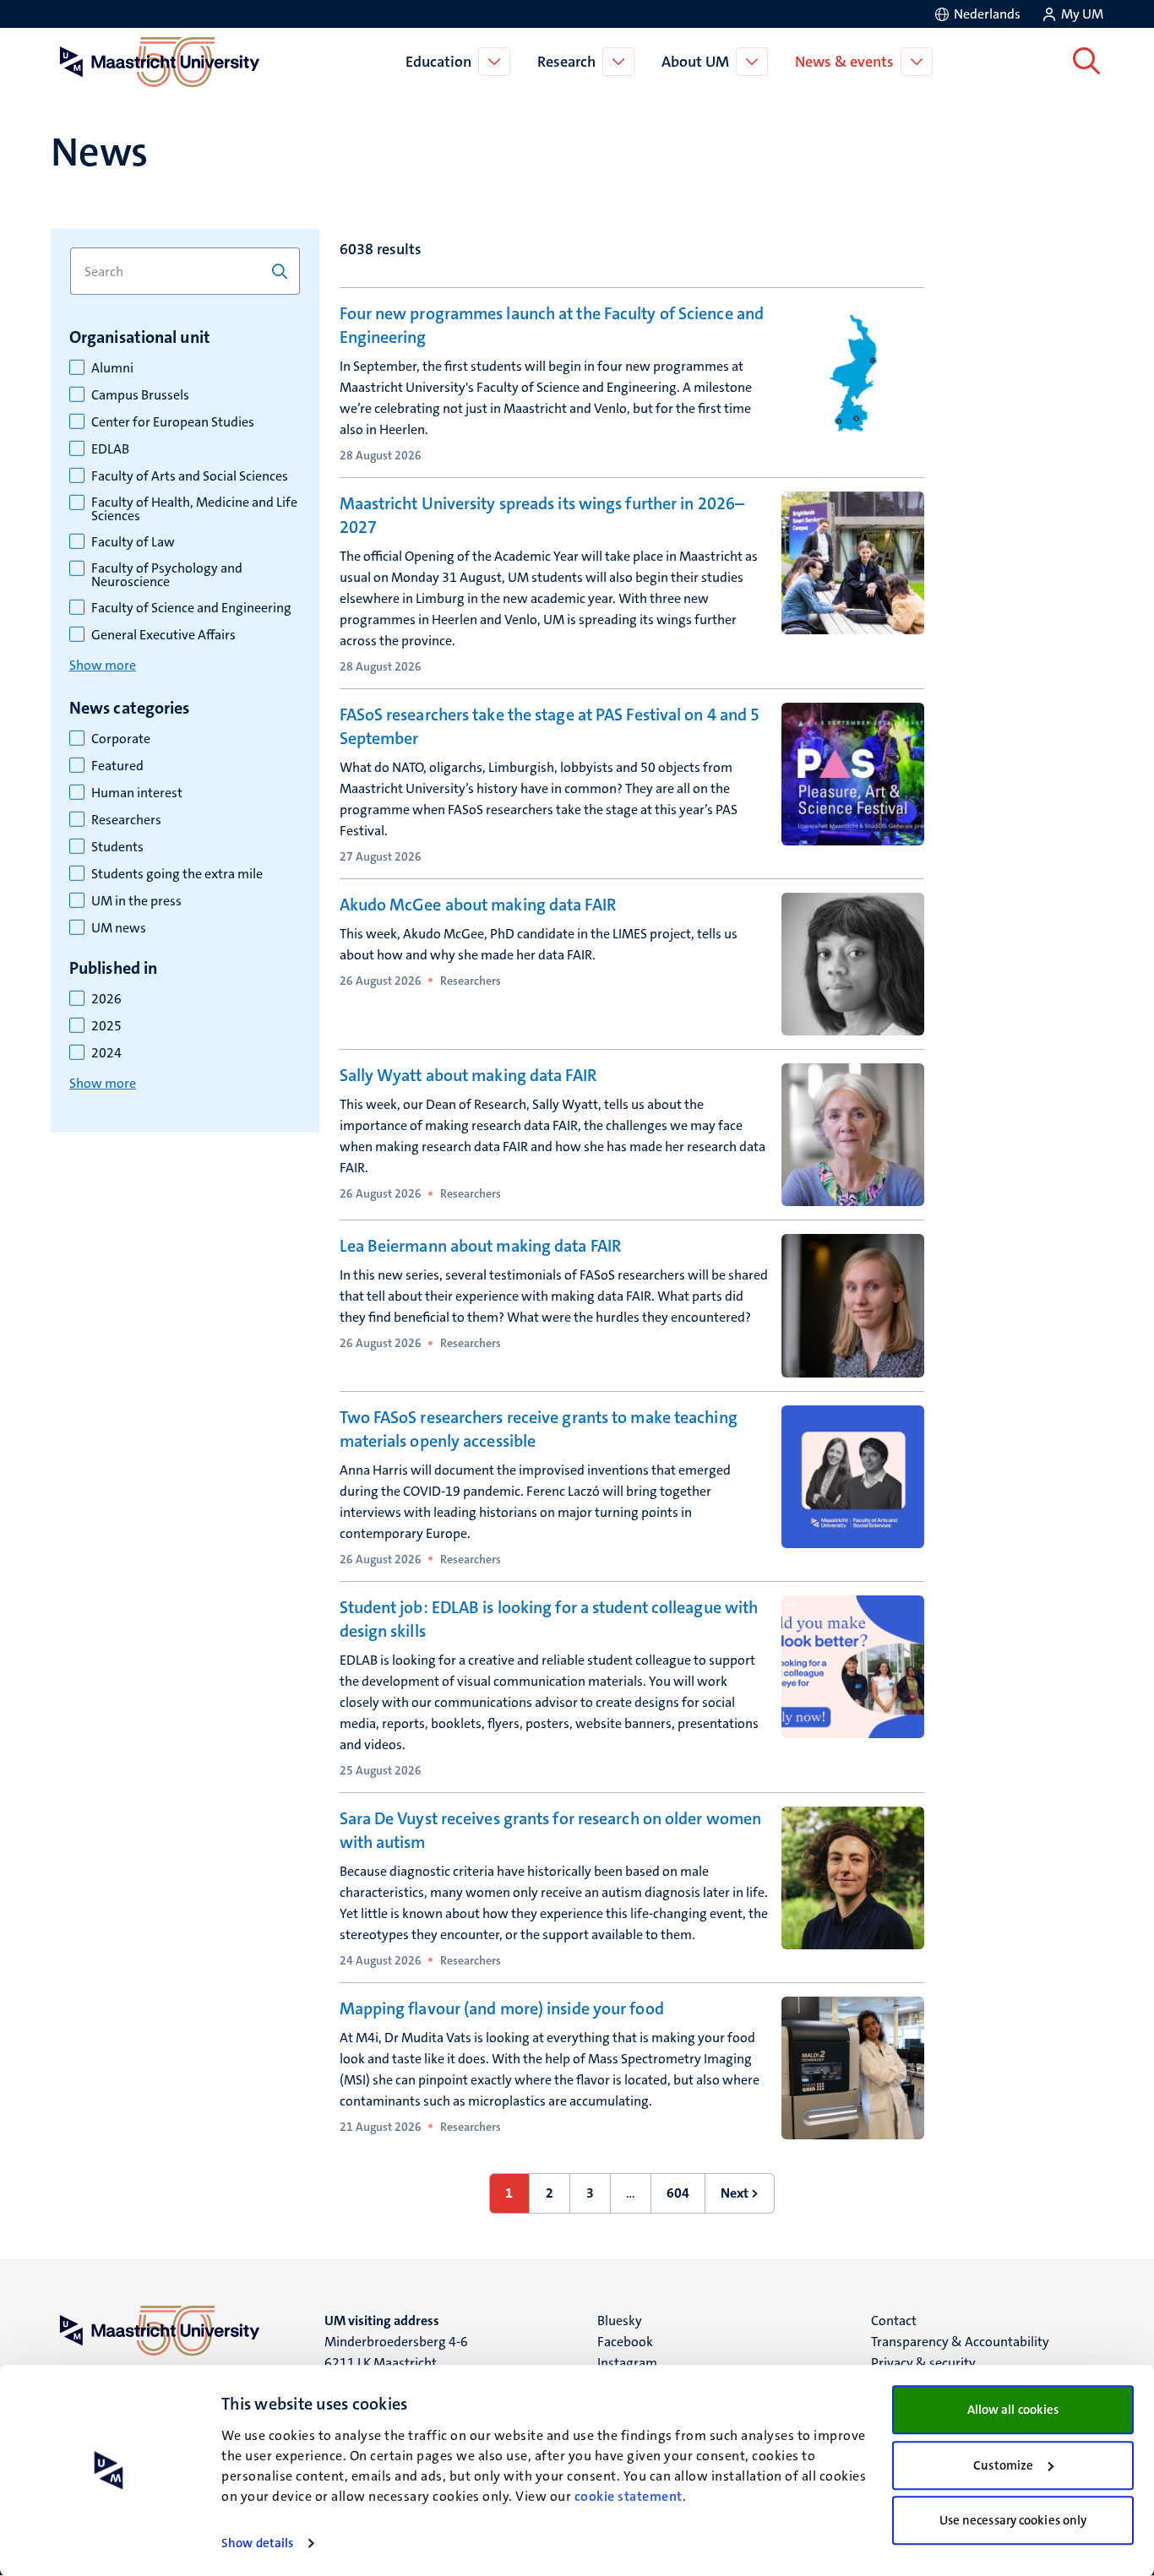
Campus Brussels (140, 395)
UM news (119, 928)
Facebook (625, 2342)
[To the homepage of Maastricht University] (160, 62)
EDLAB (110, 449)
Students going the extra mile (177, 874)
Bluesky (620, 2321)
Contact (894, 2321)
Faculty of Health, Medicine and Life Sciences (194, 509)
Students (117, 847)
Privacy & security (923, 2363)
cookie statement (629, 2496)
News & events (844, 62)
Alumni (112, 368)
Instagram (627, 2363)
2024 (106, 1053)
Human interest (137, 793)
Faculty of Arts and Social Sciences (190, 476)
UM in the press (136, 901)
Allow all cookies (1013, 2410)
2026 (106, 999)
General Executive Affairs (163, 635)
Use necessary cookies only (1013, 2520)
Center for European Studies (173, 422)
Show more (103, 665)
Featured (117, 766)
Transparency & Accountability (960, 2342)
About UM (695, 62)
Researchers (126, 820)
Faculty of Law (133, 542)
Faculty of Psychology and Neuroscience (167, 575)
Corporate (121, 739)
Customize (1003, 2465)
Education (438, 62)
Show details (257, 2543)
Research (566, 62)
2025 (106, 1026)
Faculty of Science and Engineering (191, 608)
